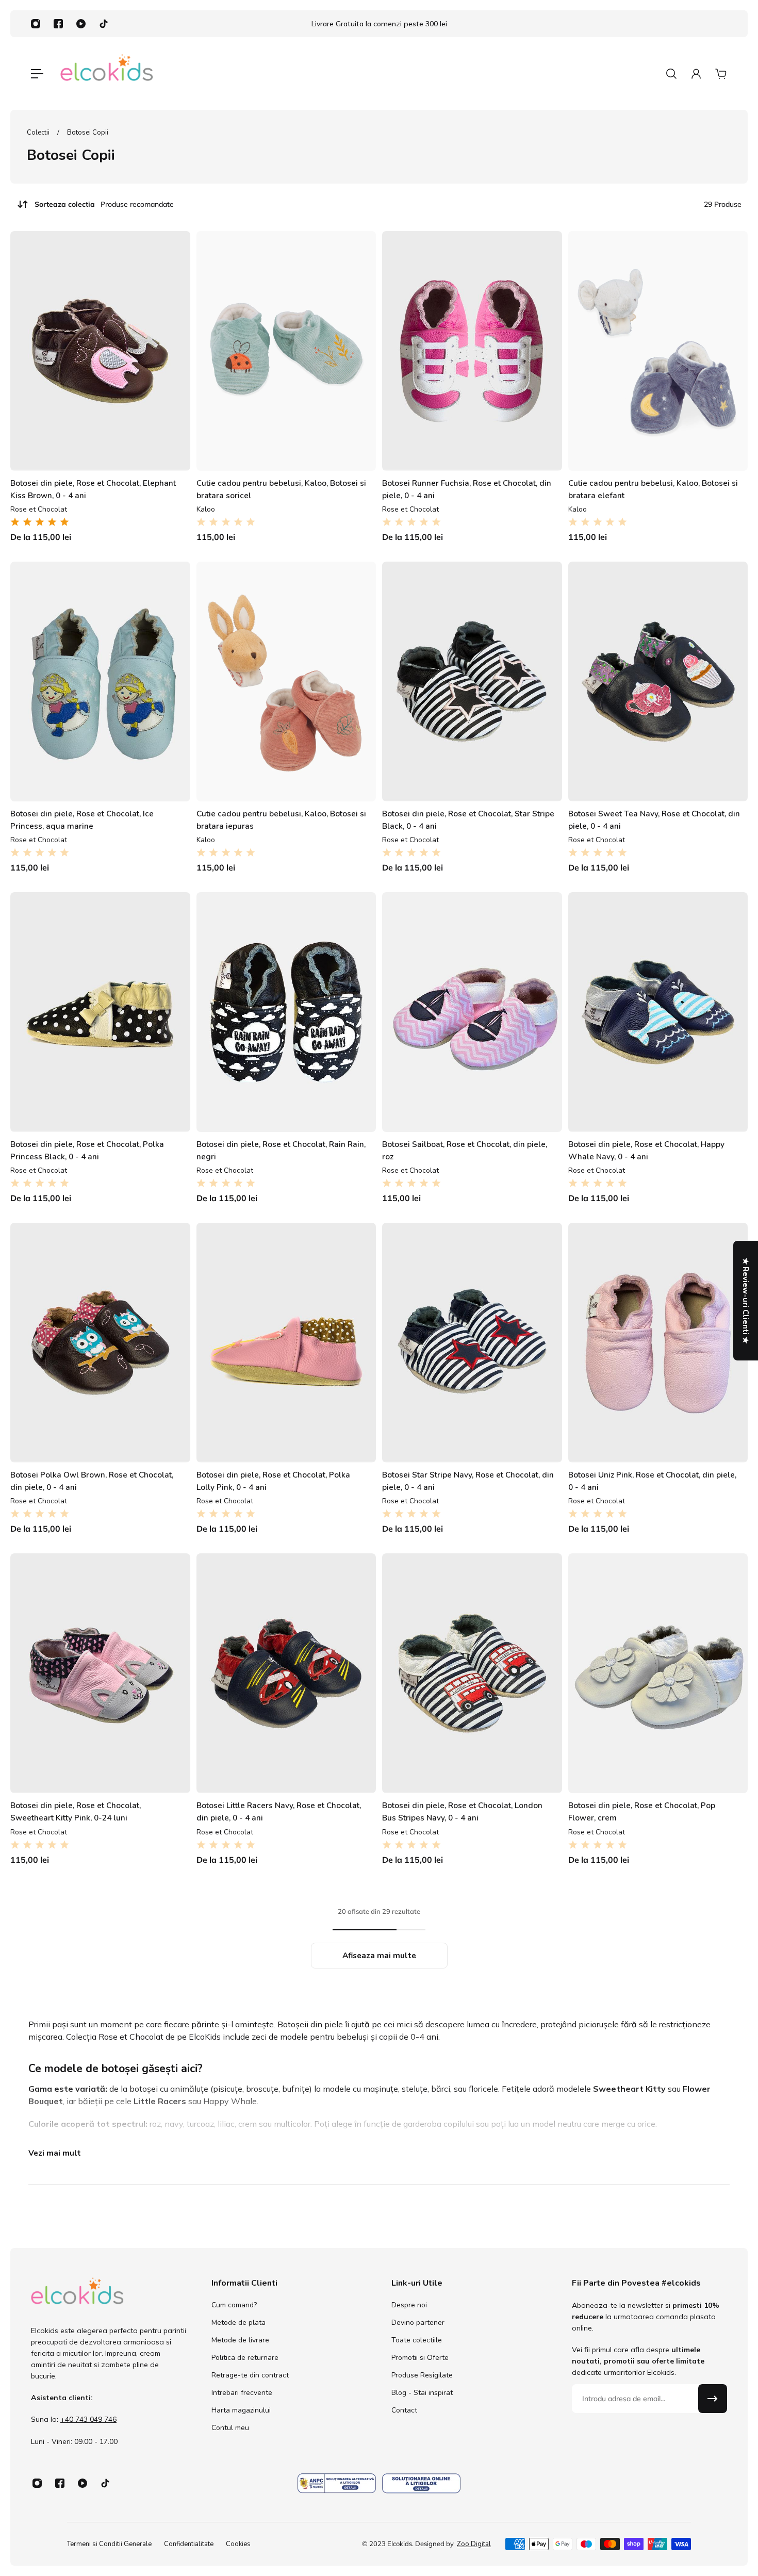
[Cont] (696, 74)
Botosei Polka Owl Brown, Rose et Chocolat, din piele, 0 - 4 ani (92, 1481)
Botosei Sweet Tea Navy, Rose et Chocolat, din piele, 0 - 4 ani (654, 820)
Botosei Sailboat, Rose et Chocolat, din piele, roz (465, 1150)
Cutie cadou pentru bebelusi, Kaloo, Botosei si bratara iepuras (281, 820)
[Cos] (721, 74)
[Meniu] (37, 74)
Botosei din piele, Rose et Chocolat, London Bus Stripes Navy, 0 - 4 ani (462, 1811)
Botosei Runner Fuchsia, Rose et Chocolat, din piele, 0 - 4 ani (467, 489)
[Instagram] (36, 24)
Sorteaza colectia (104, 204)
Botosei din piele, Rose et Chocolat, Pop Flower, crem (642, 1811)
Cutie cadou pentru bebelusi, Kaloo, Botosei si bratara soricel (281, 489)
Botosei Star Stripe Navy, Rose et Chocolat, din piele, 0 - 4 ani (468, 1481)
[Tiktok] (104, 24)
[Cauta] (671, 74)
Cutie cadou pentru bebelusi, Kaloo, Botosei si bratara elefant (653, 489)
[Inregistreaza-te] (713, 2399)
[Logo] (107, 73)
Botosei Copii (88, 133)
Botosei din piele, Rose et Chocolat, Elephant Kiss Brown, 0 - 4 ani (93, 489)
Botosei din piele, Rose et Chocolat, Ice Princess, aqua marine (82, 820)
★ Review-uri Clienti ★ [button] (746, 1301)
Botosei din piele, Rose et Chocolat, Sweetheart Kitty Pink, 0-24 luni (76, 1811)
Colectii (39, 133)
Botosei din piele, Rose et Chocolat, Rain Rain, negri (281, 1150)
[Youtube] (81, 24)
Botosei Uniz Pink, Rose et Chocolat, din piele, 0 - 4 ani (652, 1481)
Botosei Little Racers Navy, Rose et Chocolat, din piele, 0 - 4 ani (279, 1811)
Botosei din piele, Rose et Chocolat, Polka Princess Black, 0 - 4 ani (87, 1150)
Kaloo (206, 509)
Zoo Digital (474, 2544)
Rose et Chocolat (39, 509)
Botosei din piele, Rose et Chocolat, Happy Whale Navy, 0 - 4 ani (646, 1150)
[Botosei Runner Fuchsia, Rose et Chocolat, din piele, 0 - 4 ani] (472, 351)
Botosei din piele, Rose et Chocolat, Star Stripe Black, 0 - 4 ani (468, 820)
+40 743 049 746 (88, 2419)
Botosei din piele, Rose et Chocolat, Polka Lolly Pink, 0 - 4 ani (273, 1481)
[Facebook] (58, 24)
